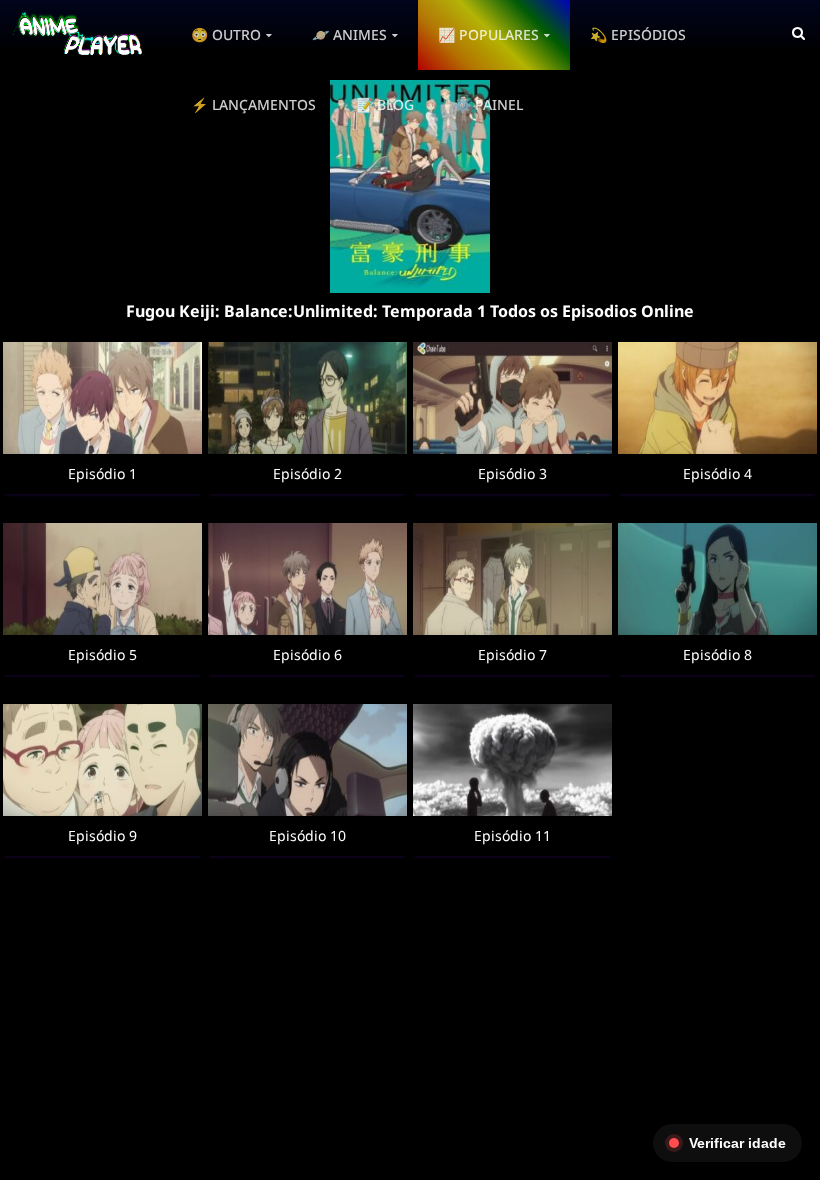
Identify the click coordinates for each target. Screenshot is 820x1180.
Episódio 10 (307, 835)
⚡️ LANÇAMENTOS (253, 104)
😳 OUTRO (226, 34)
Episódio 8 (717, 654)
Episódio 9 (102, 835)
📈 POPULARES (488, 34)
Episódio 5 (102, 654)
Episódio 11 (512, 835)
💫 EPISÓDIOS (638, 34)
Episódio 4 (717, 473)
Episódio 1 (102, 473)
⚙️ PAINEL (488, 104)
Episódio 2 (307, 473)
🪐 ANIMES (349, 34)
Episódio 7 (512, 654)
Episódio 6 (307, 654)
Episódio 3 (512, 473)
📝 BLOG (385, 104)
